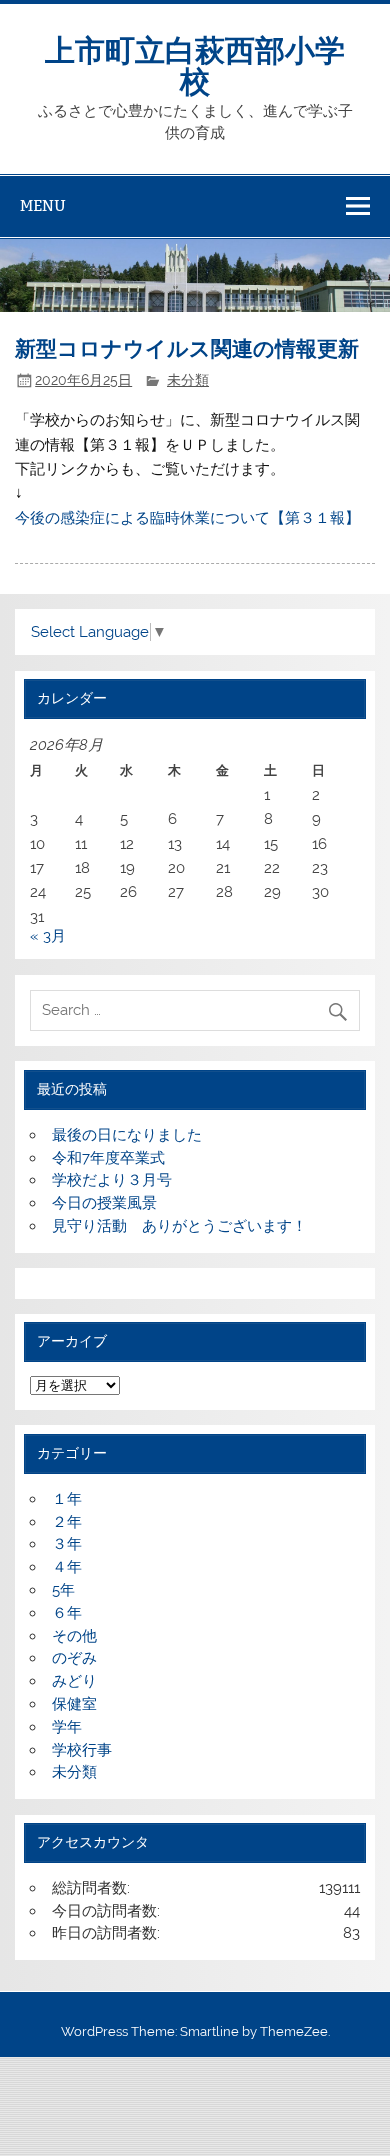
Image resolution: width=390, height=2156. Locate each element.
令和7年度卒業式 (108, 1158)
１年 (67, 1499)
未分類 (188, 380)
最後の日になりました (127, 1135)
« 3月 (48, 936)
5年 (63, 1590)
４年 (67, 1567)
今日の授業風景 (104, 1203)
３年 (67, 1544)
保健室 (74, 1704)
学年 (67, 1727)
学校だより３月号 (112, 1180)
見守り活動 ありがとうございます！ (179, 1226)
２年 (67, 1522)
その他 (74, 1636)
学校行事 (82, 1750)
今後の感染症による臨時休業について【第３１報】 (187, 518)
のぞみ (74, 1658)
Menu (43, 205)
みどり (74, 1681)
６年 (67, 1613)
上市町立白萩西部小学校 (195, 63)
